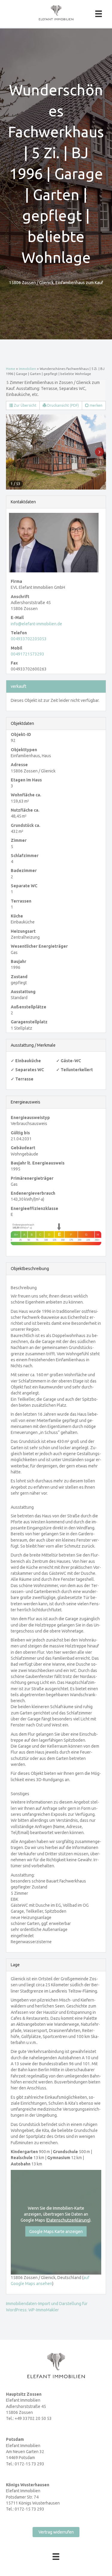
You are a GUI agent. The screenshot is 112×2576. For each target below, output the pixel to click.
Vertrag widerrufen (56, 2532)
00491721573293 (27, 654)
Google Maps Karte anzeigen (56, 2231)
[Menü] (99, 14)
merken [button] (96, 405)
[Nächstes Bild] (99, 452)
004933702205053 (29, 639)
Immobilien (27, 369)
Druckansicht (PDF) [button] (63, 405)
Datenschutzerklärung (68, 2220)
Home (11, 369)
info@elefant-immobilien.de (36, 624)
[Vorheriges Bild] (13, 452)
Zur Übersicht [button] (25, 405)
